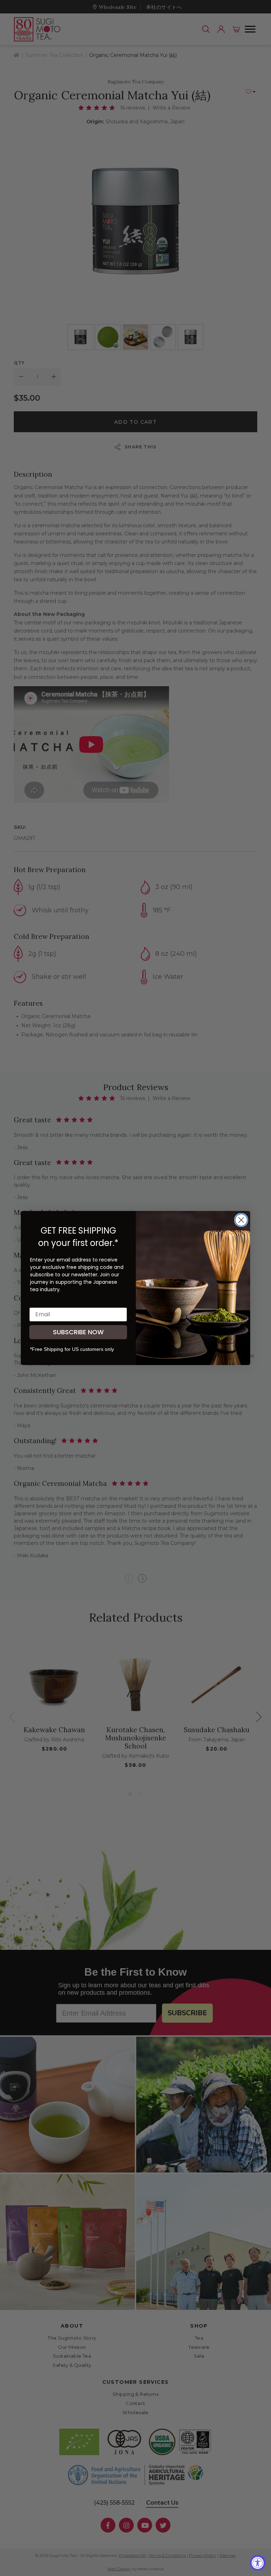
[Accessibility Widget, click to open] (258, 2563)
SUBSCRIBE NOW (78, 1332)
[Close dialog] (241, 1220)
